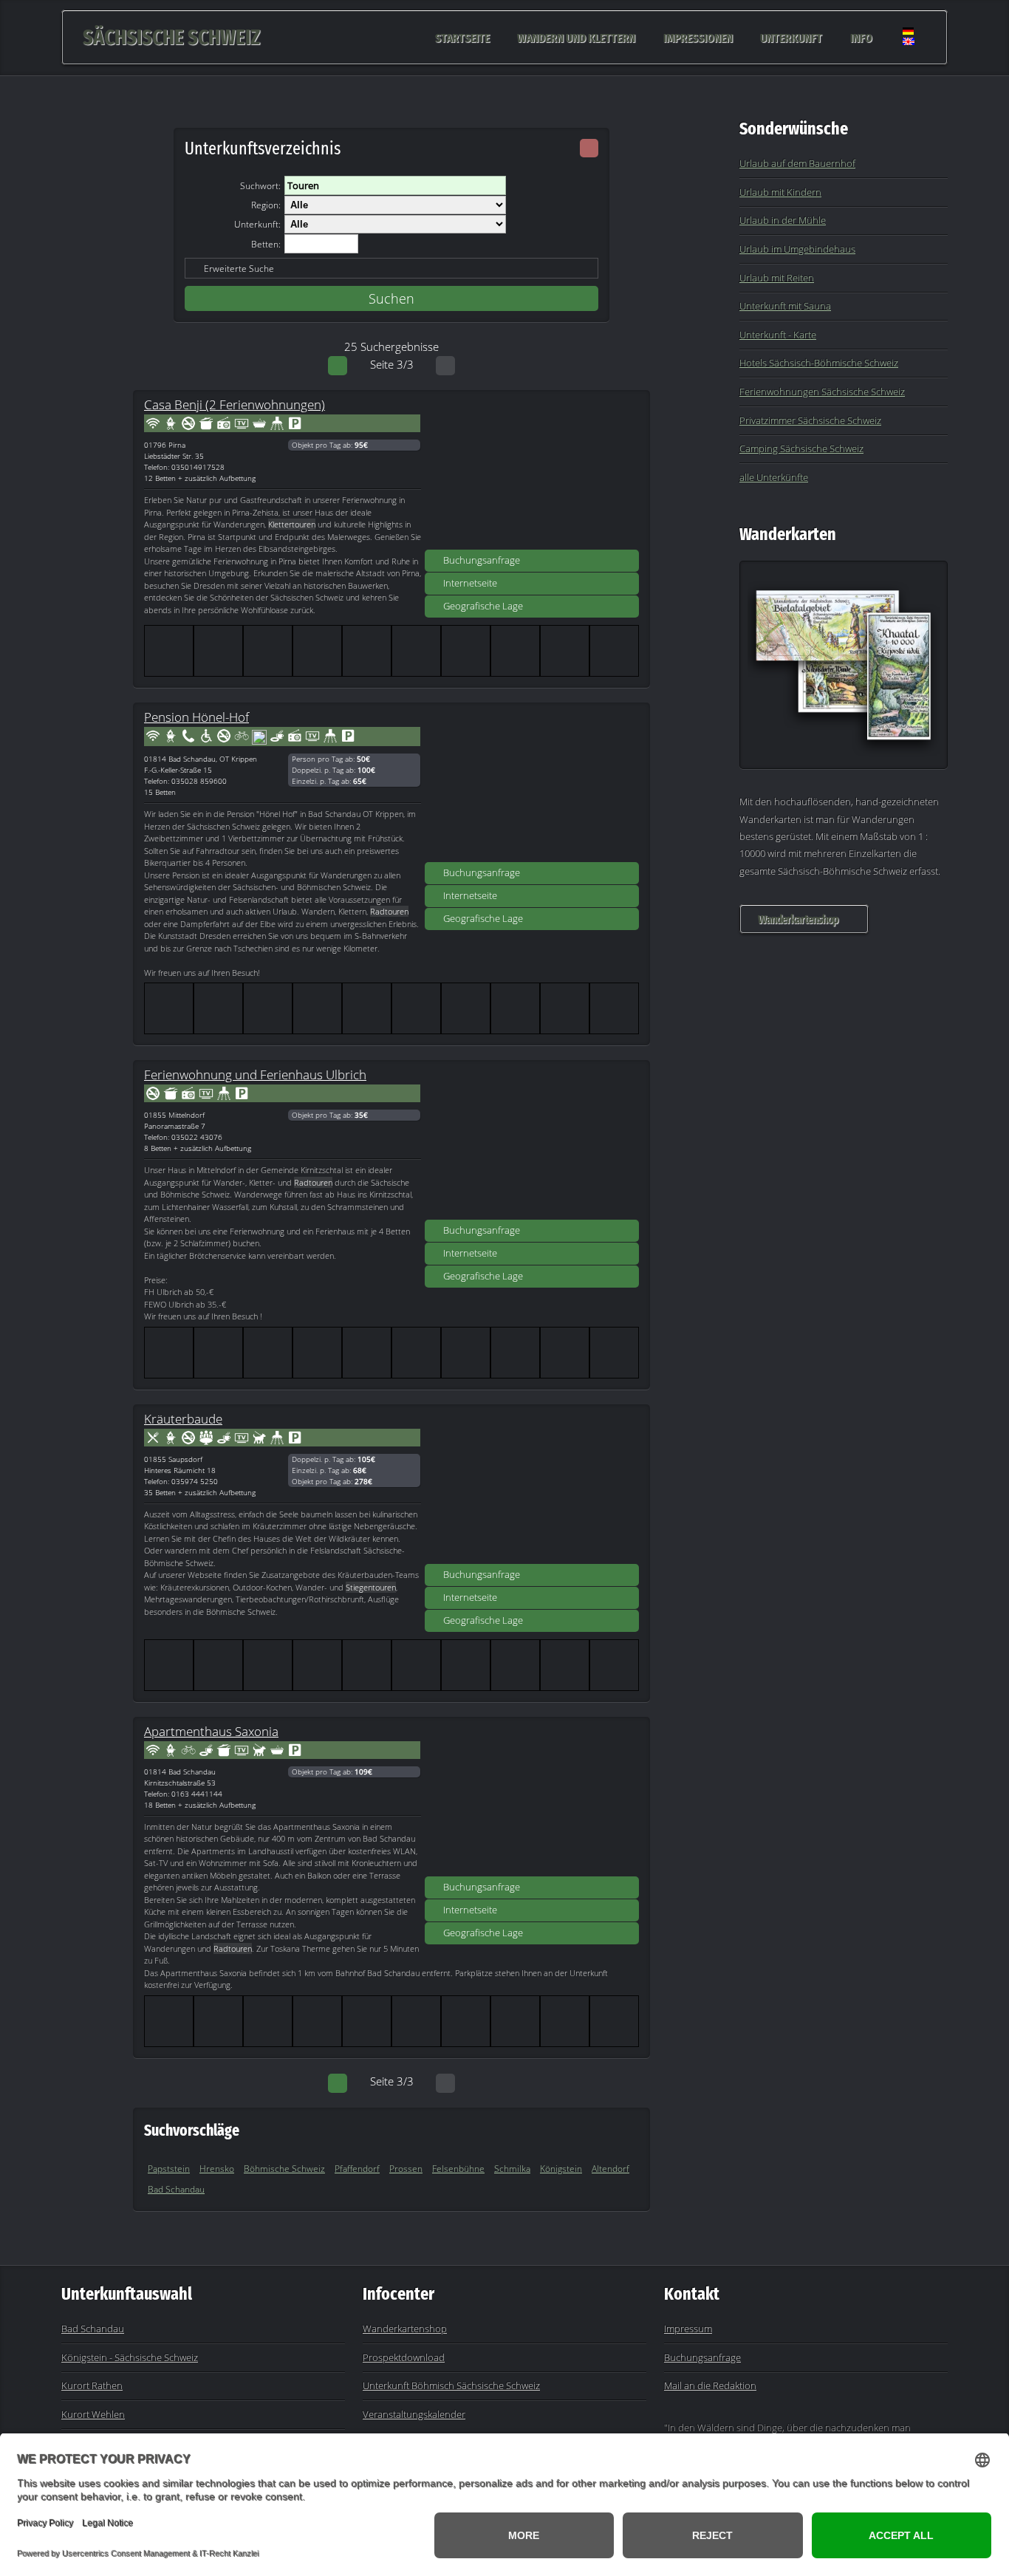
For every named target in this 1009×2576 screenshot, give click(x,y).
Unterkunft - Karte (778, 335)
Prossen (406, 2169)
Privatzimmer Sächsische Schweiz (810, 420)
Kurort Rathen (92, 2385)
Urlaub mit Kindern (780, 192)
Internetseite (470, 583)
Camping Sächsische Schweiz (801, 448)
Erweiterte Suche (239, 269)
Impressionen (698, 37)
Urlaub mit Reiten (777, 278)
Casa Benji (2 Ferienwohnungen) (235, 404)
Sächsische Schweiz (171, 37)
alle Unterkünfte (774, 477)
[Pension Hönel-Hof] (532, 788)
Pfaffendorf (357, 2169)
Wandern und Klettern (576, 37)
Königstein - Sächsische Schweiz (130, 2357)
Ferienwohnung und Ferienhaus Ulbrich (255, 1074)
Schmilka (512, 2169)
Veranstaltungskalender (414, 2414)
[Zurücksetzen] (589, 148)
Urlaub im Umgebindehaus (797, 249)
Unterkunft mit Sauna (785, 306)
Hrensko (217, 2169)
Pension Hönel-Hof (196, 717)
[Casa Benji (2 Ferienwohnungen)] (532, 475)
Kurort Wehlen (93, 2414)
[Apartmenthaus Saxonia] (532, 1802)
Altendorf (610, 2169)
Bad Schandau (176, 2189)
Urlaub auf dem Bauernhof (797, 163)
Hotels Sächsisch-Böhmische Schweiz (819, 363)
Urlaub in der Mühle (783, 220)
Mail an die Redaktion (710, 2385)
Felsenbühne (458, 2169)
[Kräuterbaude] (532, 1489)
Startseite (462, 37)
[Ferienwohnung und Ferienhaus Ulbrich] (532, 1145)
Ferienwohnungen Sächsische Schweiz (822, 392)
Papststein (169, 2169)
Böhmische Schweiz (284, 2169)
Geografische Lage (483, 606)
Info (861, 37)
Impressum (688, 2329)
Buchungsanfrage (482, 560)
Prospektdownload (404, 2357)
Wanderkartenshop (798, 919)
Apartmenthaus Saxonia (211, 1731)
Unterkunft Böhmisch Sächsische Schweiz (451, 2385)
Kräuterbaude (183, 1418)
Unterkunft (791, 37)
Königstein (561, 2169)
